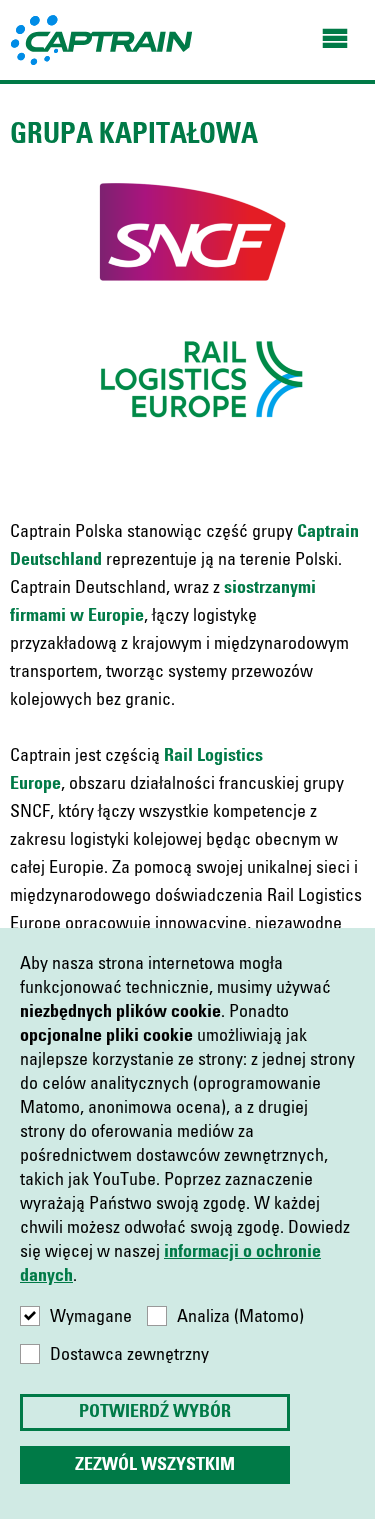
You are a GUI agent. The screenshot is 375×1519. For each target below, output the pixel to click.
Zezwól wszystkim (155, 1465)
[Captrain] (102, 39)
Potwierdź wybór (155, 1412)
